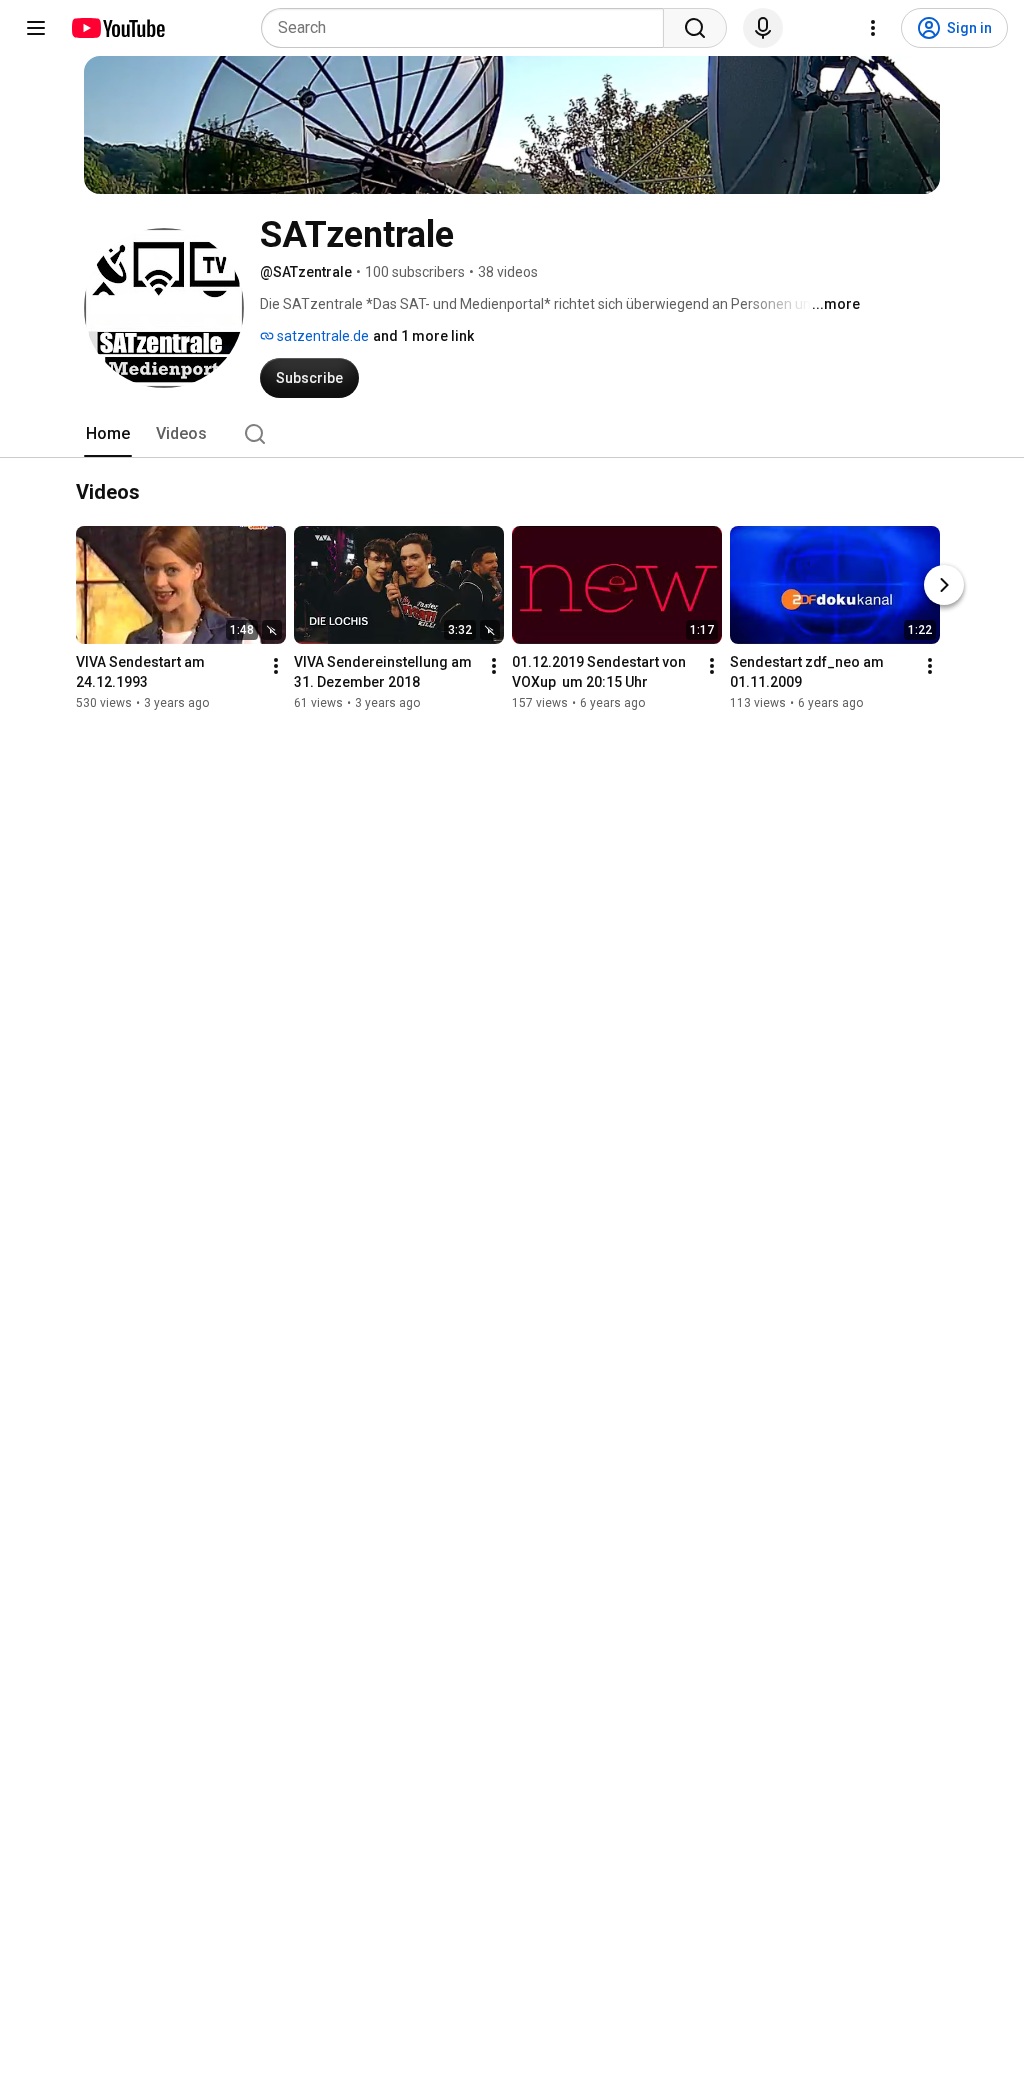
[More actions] (276, 666)
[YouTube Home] (117, 28)
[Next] (944, 585)
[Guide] (36, 28)
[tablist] (512, 434)
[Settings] (873, 28)
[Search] (695, 28)
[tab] (108, 434)
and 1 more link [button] (423, 336)
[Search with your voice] (763, 28)
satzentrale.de (321, 336)
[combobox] (468, 28)
